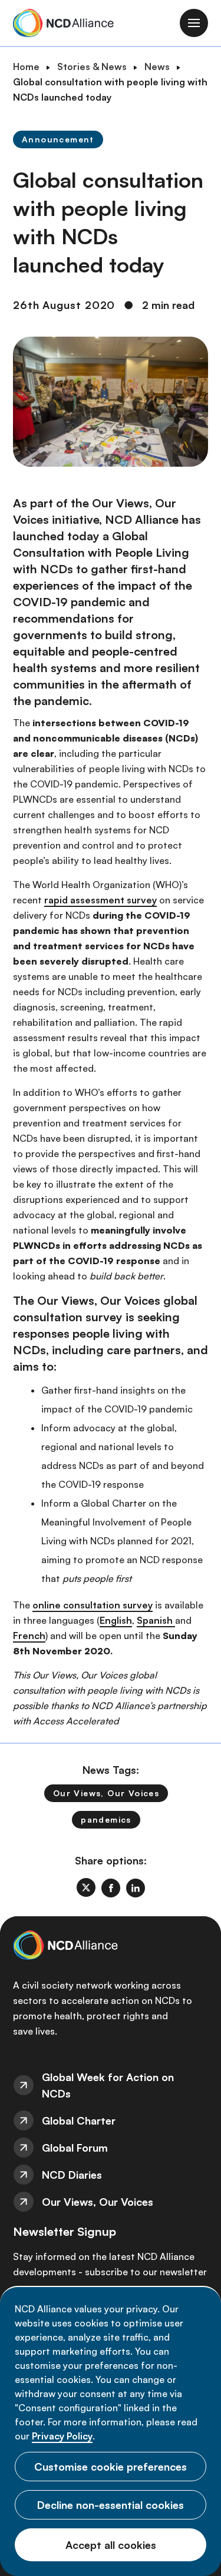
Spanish (156, 1620)
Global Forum (75, 2148)
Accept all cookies (111, 2545)
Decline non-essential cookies (111, 2505)
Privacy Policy (62, 2436)
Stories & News (92, 67)
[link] (86, 1887)
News (157, 67)
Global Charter (79, 2120)
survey (104, 1317)
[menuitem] (111, 2085)
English (116, 1620)
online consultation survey (93, 1605)
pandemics (106, 1819)
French (29, 1636)
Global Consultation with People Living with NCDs (101, 552)
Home (26, 67)
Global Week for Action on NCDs (108, 2085)
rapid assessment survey (100, 900)
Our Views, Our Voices (106, 1793)
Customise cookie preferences (111, 2467)
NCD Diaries (72, 2175)
